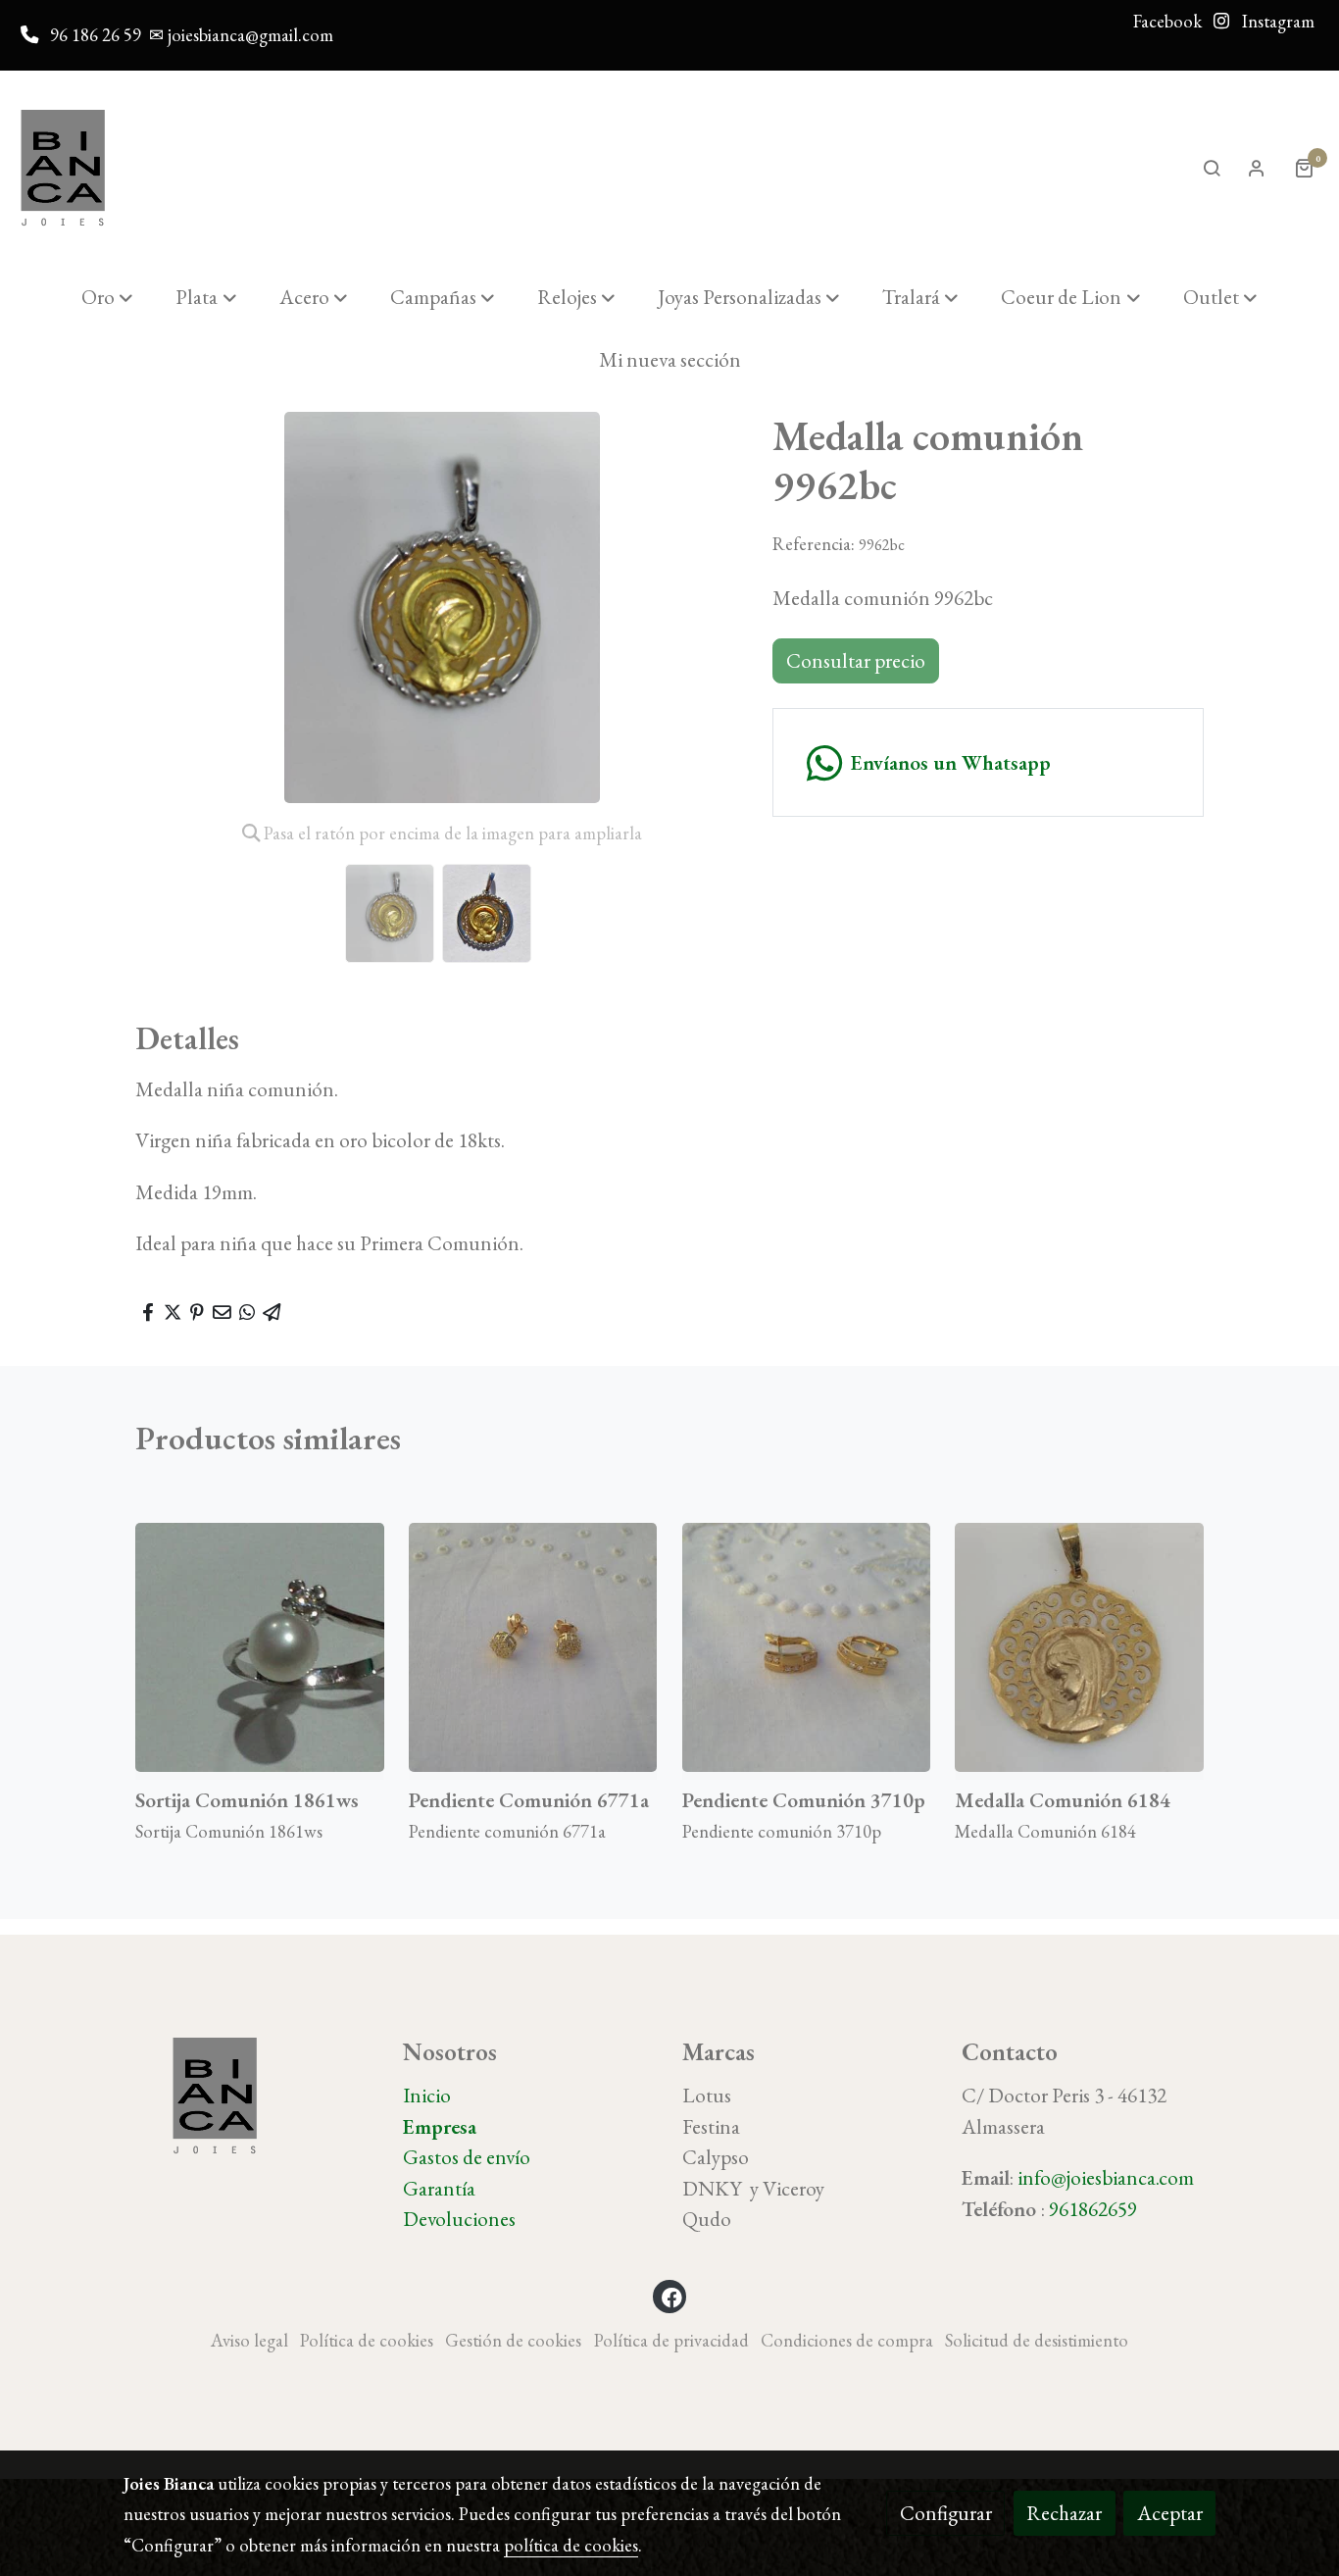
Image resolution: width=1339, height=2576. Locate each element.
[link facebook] (671, 2296)
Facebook (1167, 21)
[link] (63, 168)
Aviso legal (249, 2340)
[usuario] (1257, 168)
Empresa (440, 2126)
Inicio (427, 2095)
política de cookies (571, 2545)
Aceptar (1170, 2513)
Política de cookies (367, 2340)
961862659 (1093, 2209)
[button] (107, 297)
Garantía (439, 2188)
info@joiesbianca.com (1106, 2177)
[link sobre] (250, 2096)
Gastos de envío (467, 2157)
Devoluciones (459, 2219)
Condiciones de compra (847, 2340)
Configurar (946, 2513)
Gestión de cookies (513, 2340)
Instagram (1276, 21)
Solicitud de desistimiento (1037, 2340)
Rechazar (1064, 2513)
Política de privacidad (671, 2340)
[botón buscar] (1212, 168)
